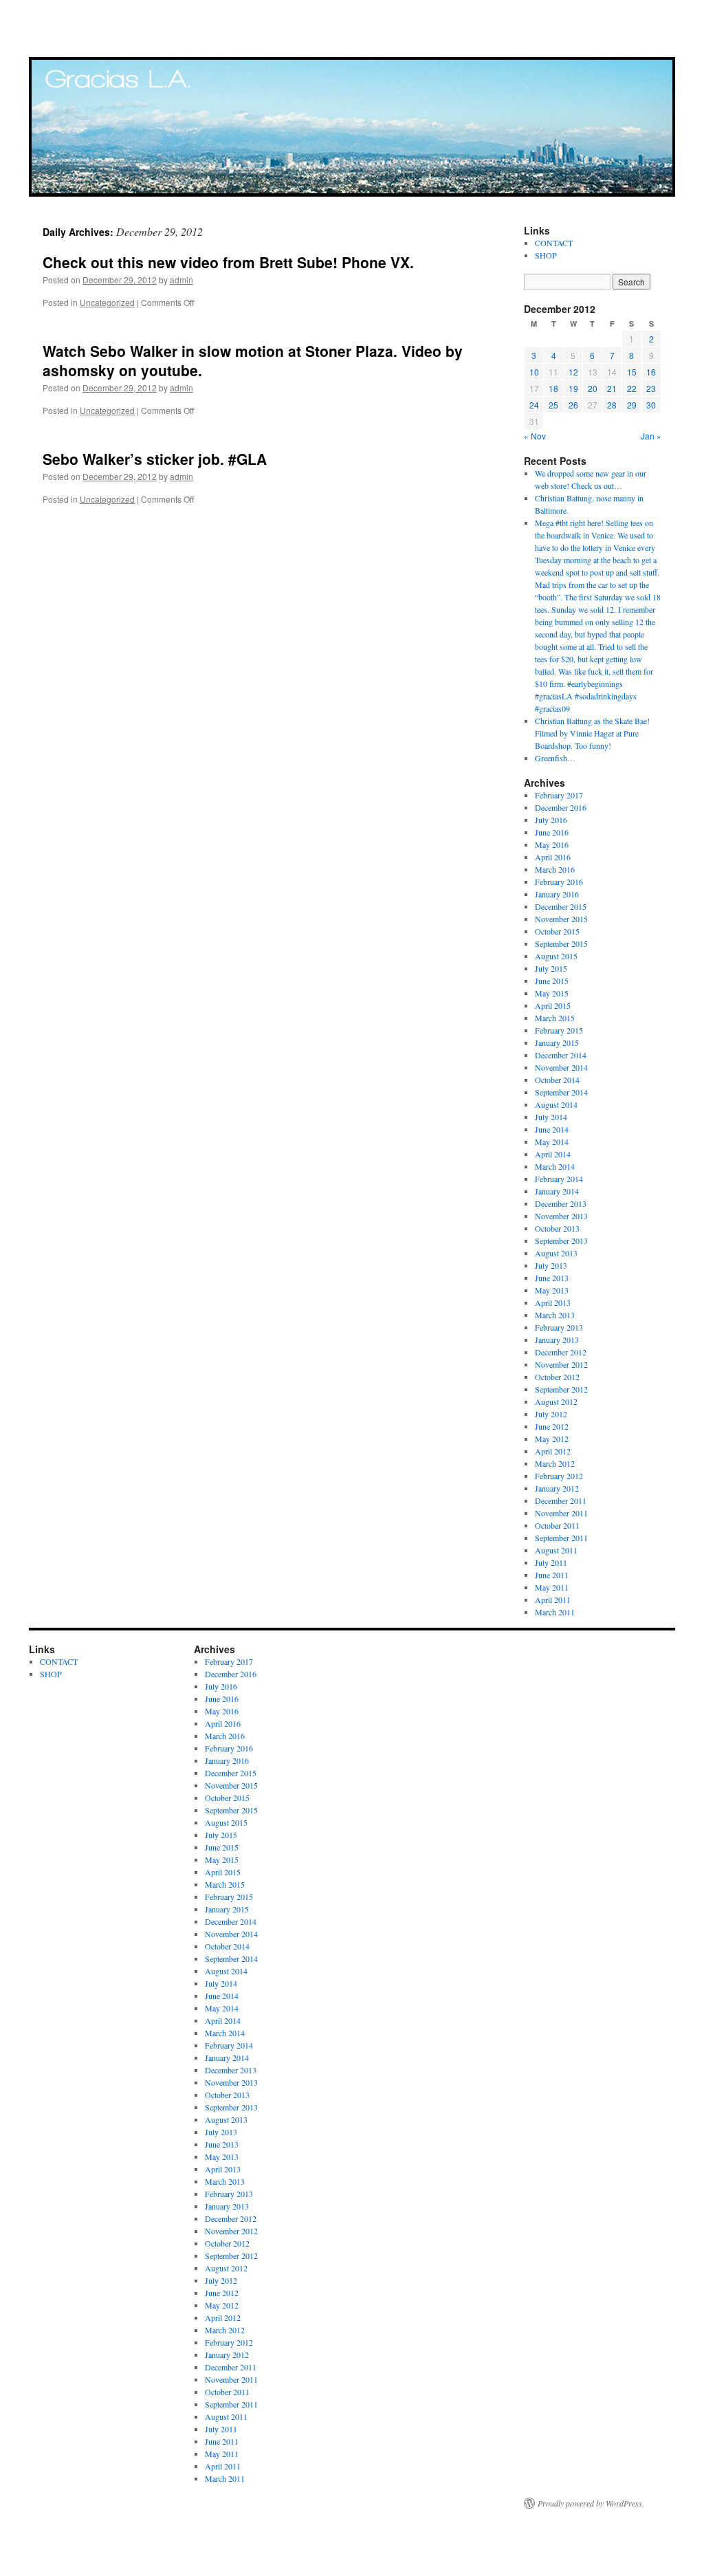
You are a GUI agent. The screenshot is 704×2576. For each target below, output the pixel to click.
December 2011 (561, 1500)
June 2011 (552, 1575)
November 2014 (561, 1067)
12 (573, 372)
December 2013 (561, 1203)
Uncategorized (107, 302)
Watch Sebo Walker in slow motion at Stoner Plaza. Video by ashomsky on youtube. (253, 360)
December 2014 (561, 1055)
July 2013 (551, 1265)
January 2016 (557, 894)
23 (651, 388)
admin (181, 280)
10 (534, 372)
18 (553, 388)
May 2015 (552, 993)
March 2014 (555, 1166)
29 (632, 405)
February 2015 (559, 1030)
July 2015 (551, 968)
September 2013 (561, 1241)
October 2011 (557, 1525)
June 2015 (552, 981)
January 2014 (557, 1191)
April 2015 (553, 1005)
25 (553, 405)
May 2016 (552, 844)
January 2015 (557, 1043)
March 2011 (555, 1612)
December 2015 (561, 906)
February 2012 (559, 1476)
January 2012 (557, 1488)
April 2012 (553, 1451)
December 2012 (561, 1352)
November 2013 (561, 1216)
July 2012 (551, 1414)
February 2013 (559, 1327)
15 (632, 372)
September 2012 (561, 1389)
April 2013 (553, 1302)
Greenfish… (555, 758)
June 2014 (552, 1129)
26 (573, 405)
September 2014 (561, 1092)
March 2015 (555, 1018)
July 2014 (551, 1117)
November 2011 (561, 1513)
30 (651, 405)
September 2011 (561, 1538)
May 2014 (552, 1142)
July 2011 (551, 1562)
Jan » (651, 436)
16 (651, 372)
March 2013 (555, 1315)
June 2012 (552, 1426)
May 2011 (552, 1587)
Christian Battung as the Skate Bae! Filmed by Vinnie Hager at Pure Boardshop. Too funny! (592, 733)
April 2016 (553, 857)
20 (593, 388)
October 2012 (557, 1377)
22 (632, 388)
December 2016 (561, 807)
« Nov (535, 436)
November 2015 (561, 919)
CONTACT (554, 243)
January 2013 (557, 1340)
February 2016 (559, 882)
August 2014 (556, 1104)
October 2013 (557, 1228)
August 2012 (556, 1401)
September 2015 (561, 943)
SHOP (546, 255)
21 (612, 388)
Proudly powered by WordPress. (591, 2503)
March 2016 (555, 869)
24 (534, 405)
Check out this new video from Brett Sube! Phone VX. (228, 262)
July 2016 (551, 820)
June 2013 (552, 1278)
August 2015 (556, 956)
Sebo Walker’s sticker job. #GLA (155, 459)
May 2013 (552, 1290)
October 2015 (557, 931)
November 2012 (561, 1364)
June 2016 (552, 832)
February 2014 (559, 1179)
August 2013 (556, 1253)
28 (612, 405)
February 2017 (559, 795)
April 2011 (553, 1600)
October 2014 (557, 1080)
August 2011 (556, 1550)
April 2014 (553, 1154)
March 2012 (555, 1463)
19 (573, 388)
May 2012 (552, 1439)
